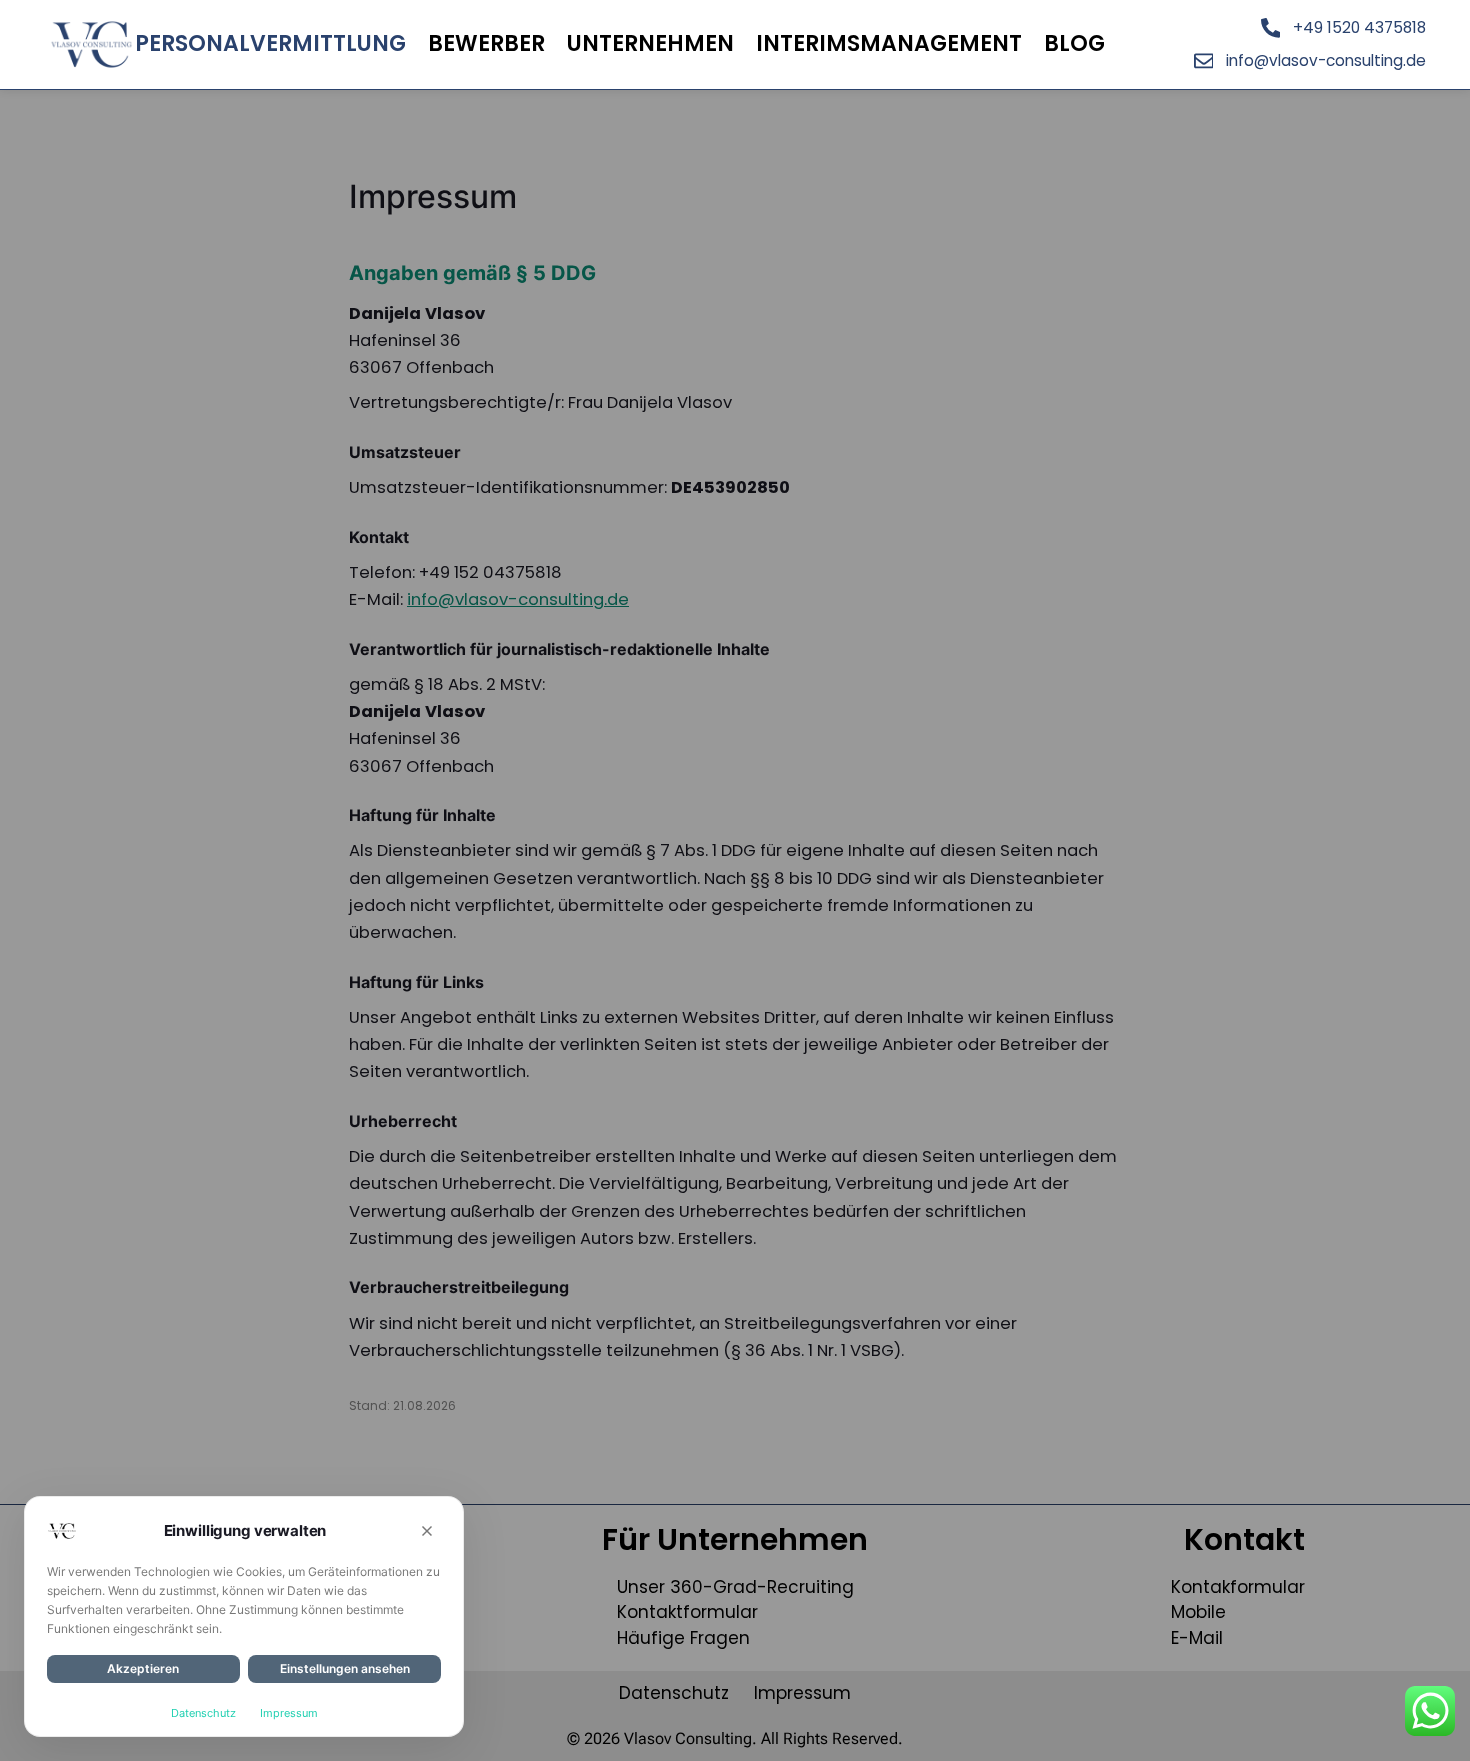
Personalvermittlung (270, 43)
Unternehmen (650, 43)
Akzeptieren (143, 1668)
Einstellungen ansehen (345, 1668)
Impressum (289, 1713)
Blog (1074, 43)
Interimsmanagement (889, 43)
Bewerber (486, 43)
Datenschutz (203, 1713)
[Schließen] (427, 1531)
